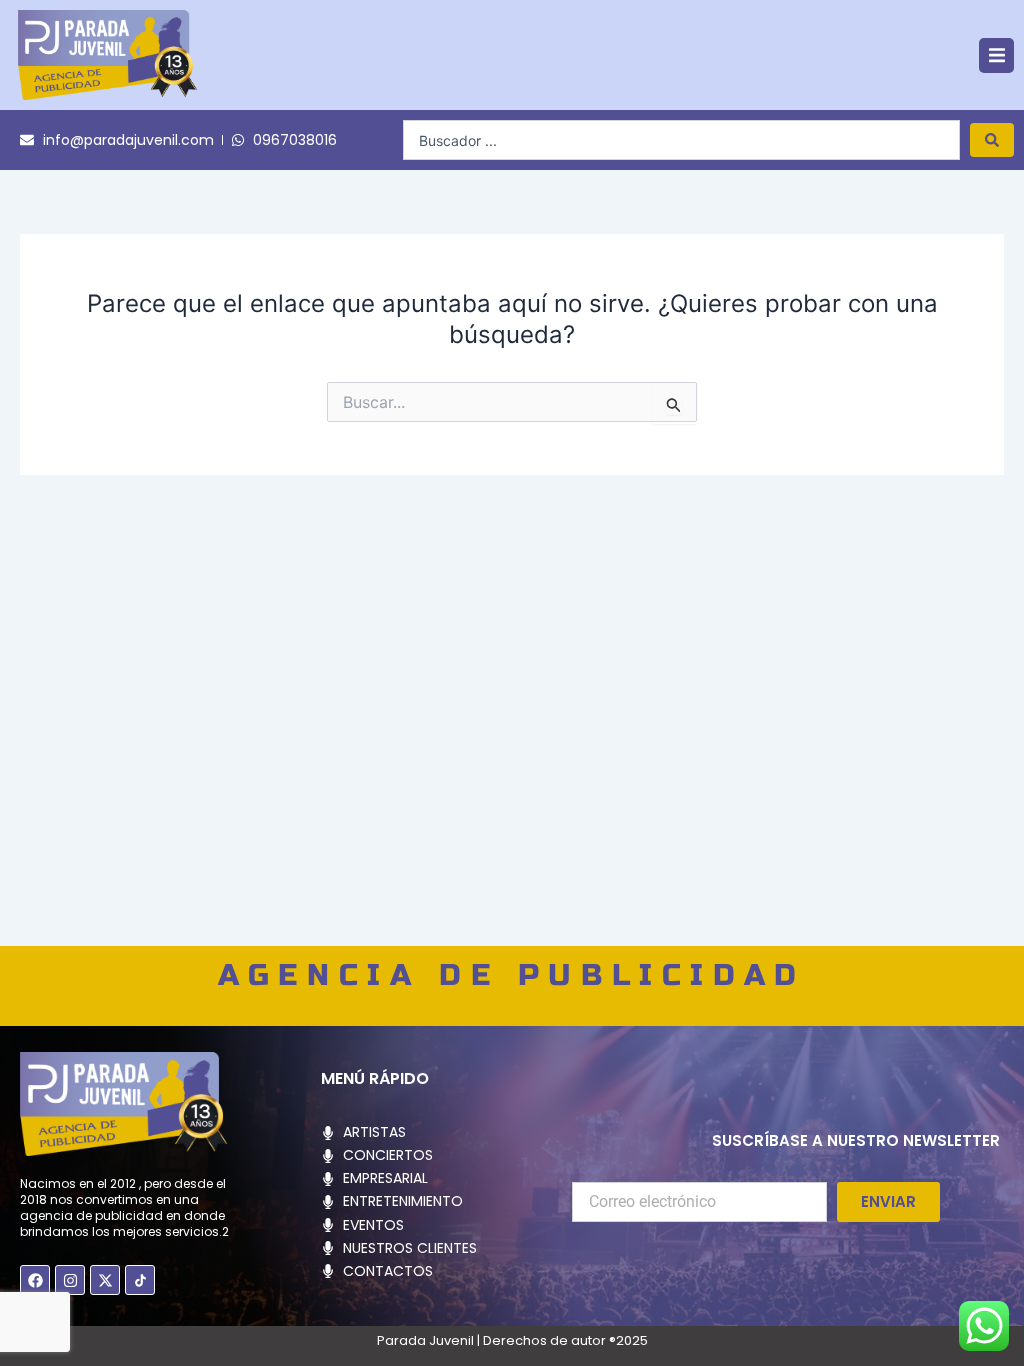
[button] (996, 55)
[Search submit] (992, 140)
